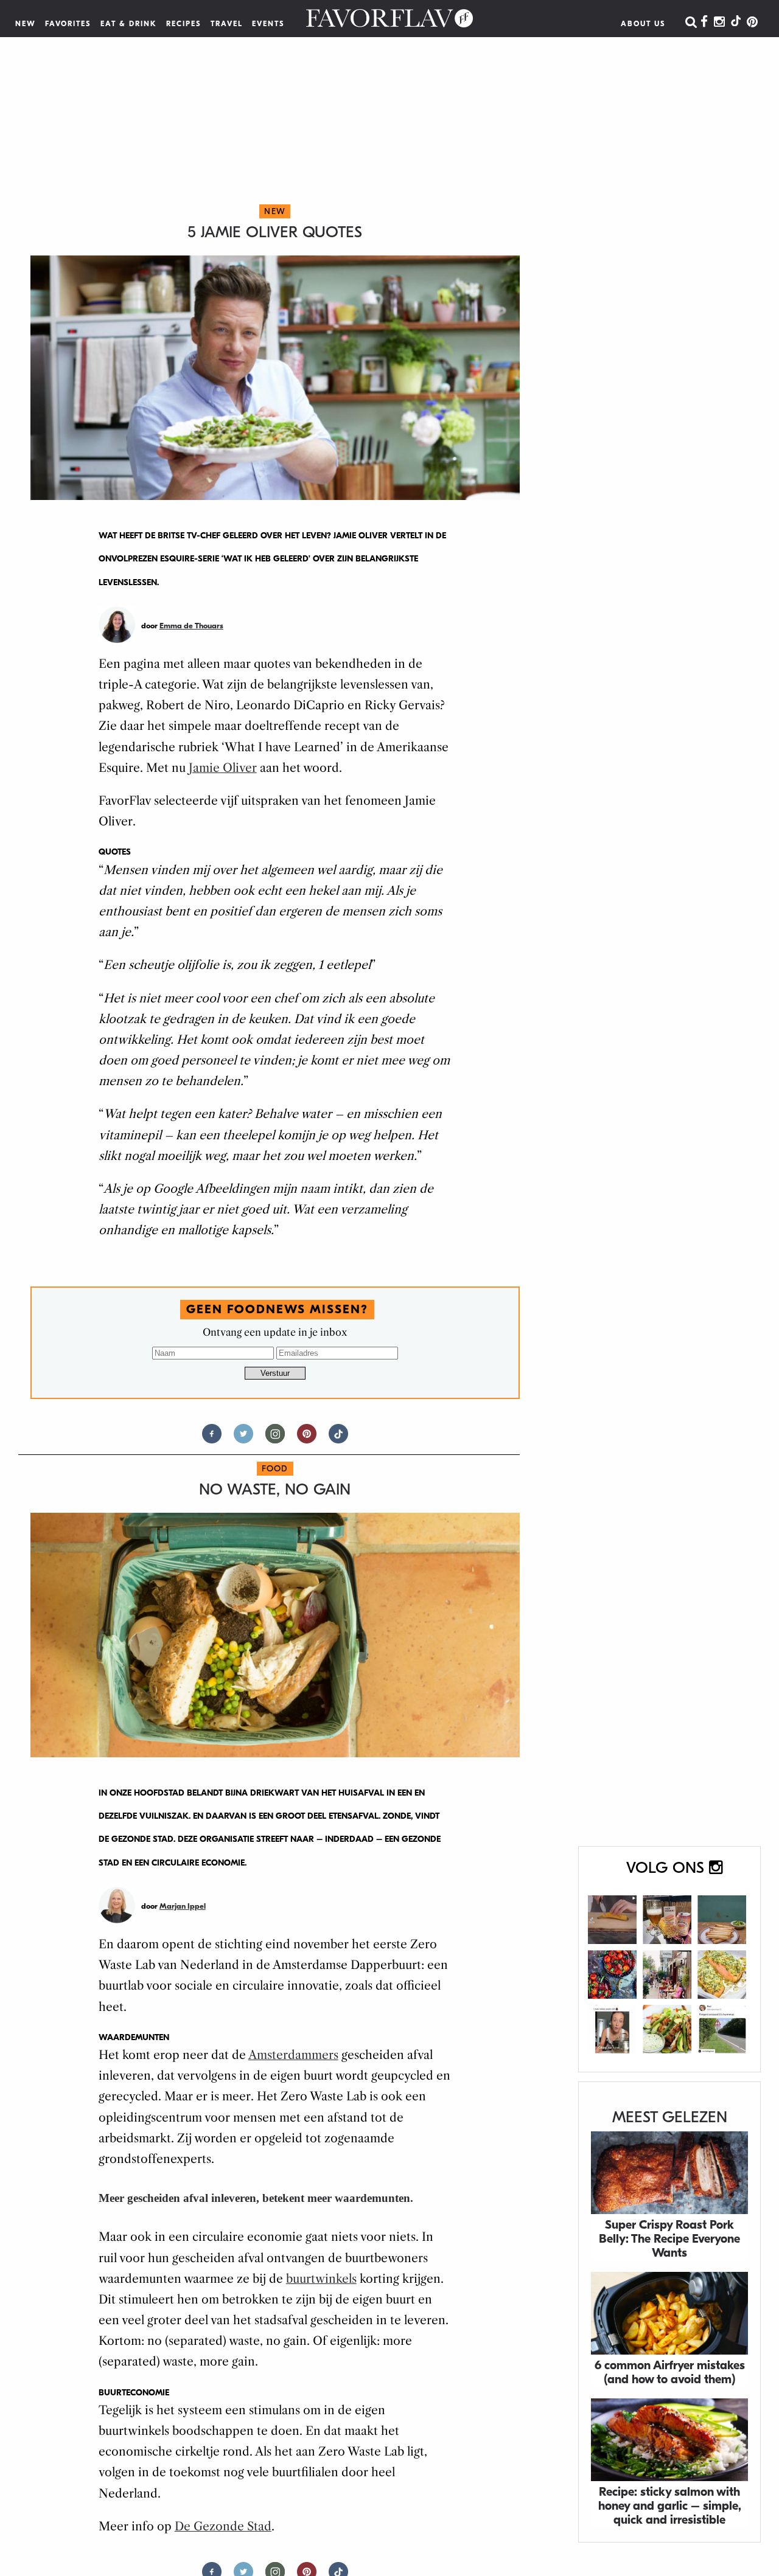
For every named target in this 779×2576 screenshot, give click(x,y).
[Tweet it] (243, 1439)
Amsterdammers (293, 2055)
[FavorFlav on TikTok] (736, 23)
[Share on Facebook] (212, 1439)
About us (643, 24)
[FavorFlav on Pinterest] (752, 23)
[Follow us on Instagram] (275, 1439)
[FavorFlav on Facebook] (704, 23)
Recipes (184, 24)
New (26, 24)
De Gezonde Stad (223, 2526)
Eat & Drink (129, 24)
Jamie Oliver (223, 768)
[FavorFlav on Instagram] (719, 23)
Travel (227, 24)
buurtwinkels (321, 2279)
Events (268, 24)
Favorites (68, 24)
